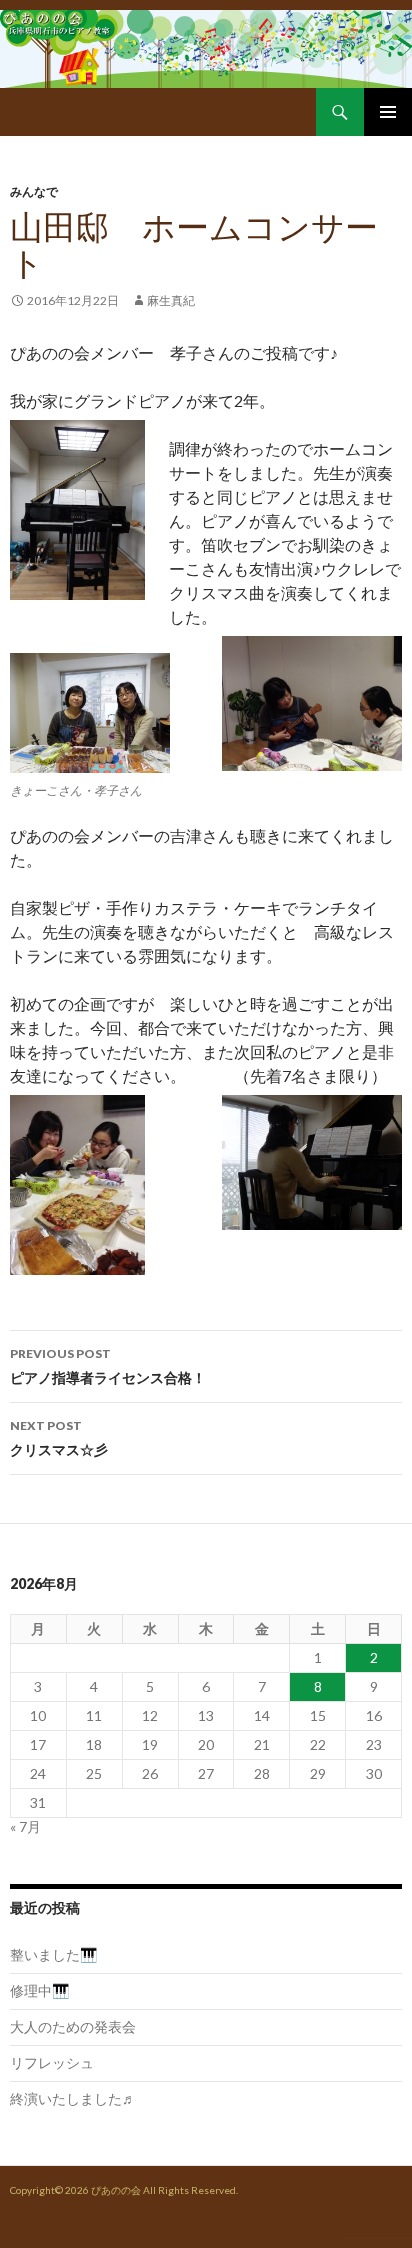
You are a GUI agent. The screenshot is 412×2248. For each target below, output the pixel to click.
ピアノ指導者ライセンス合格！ (108, 1366)
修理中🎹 (39, 1990)
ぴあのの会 (116, 2190)
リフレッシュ (52, 2062)
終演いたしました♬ (73, 2098)
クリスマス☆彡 (59, 1438)
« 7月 (25, 1826)
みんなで (34, 191)
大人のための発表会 (73, 2026)
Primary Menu (388, 112)
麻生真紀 (171, 300)
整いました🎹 (53, 1954)
